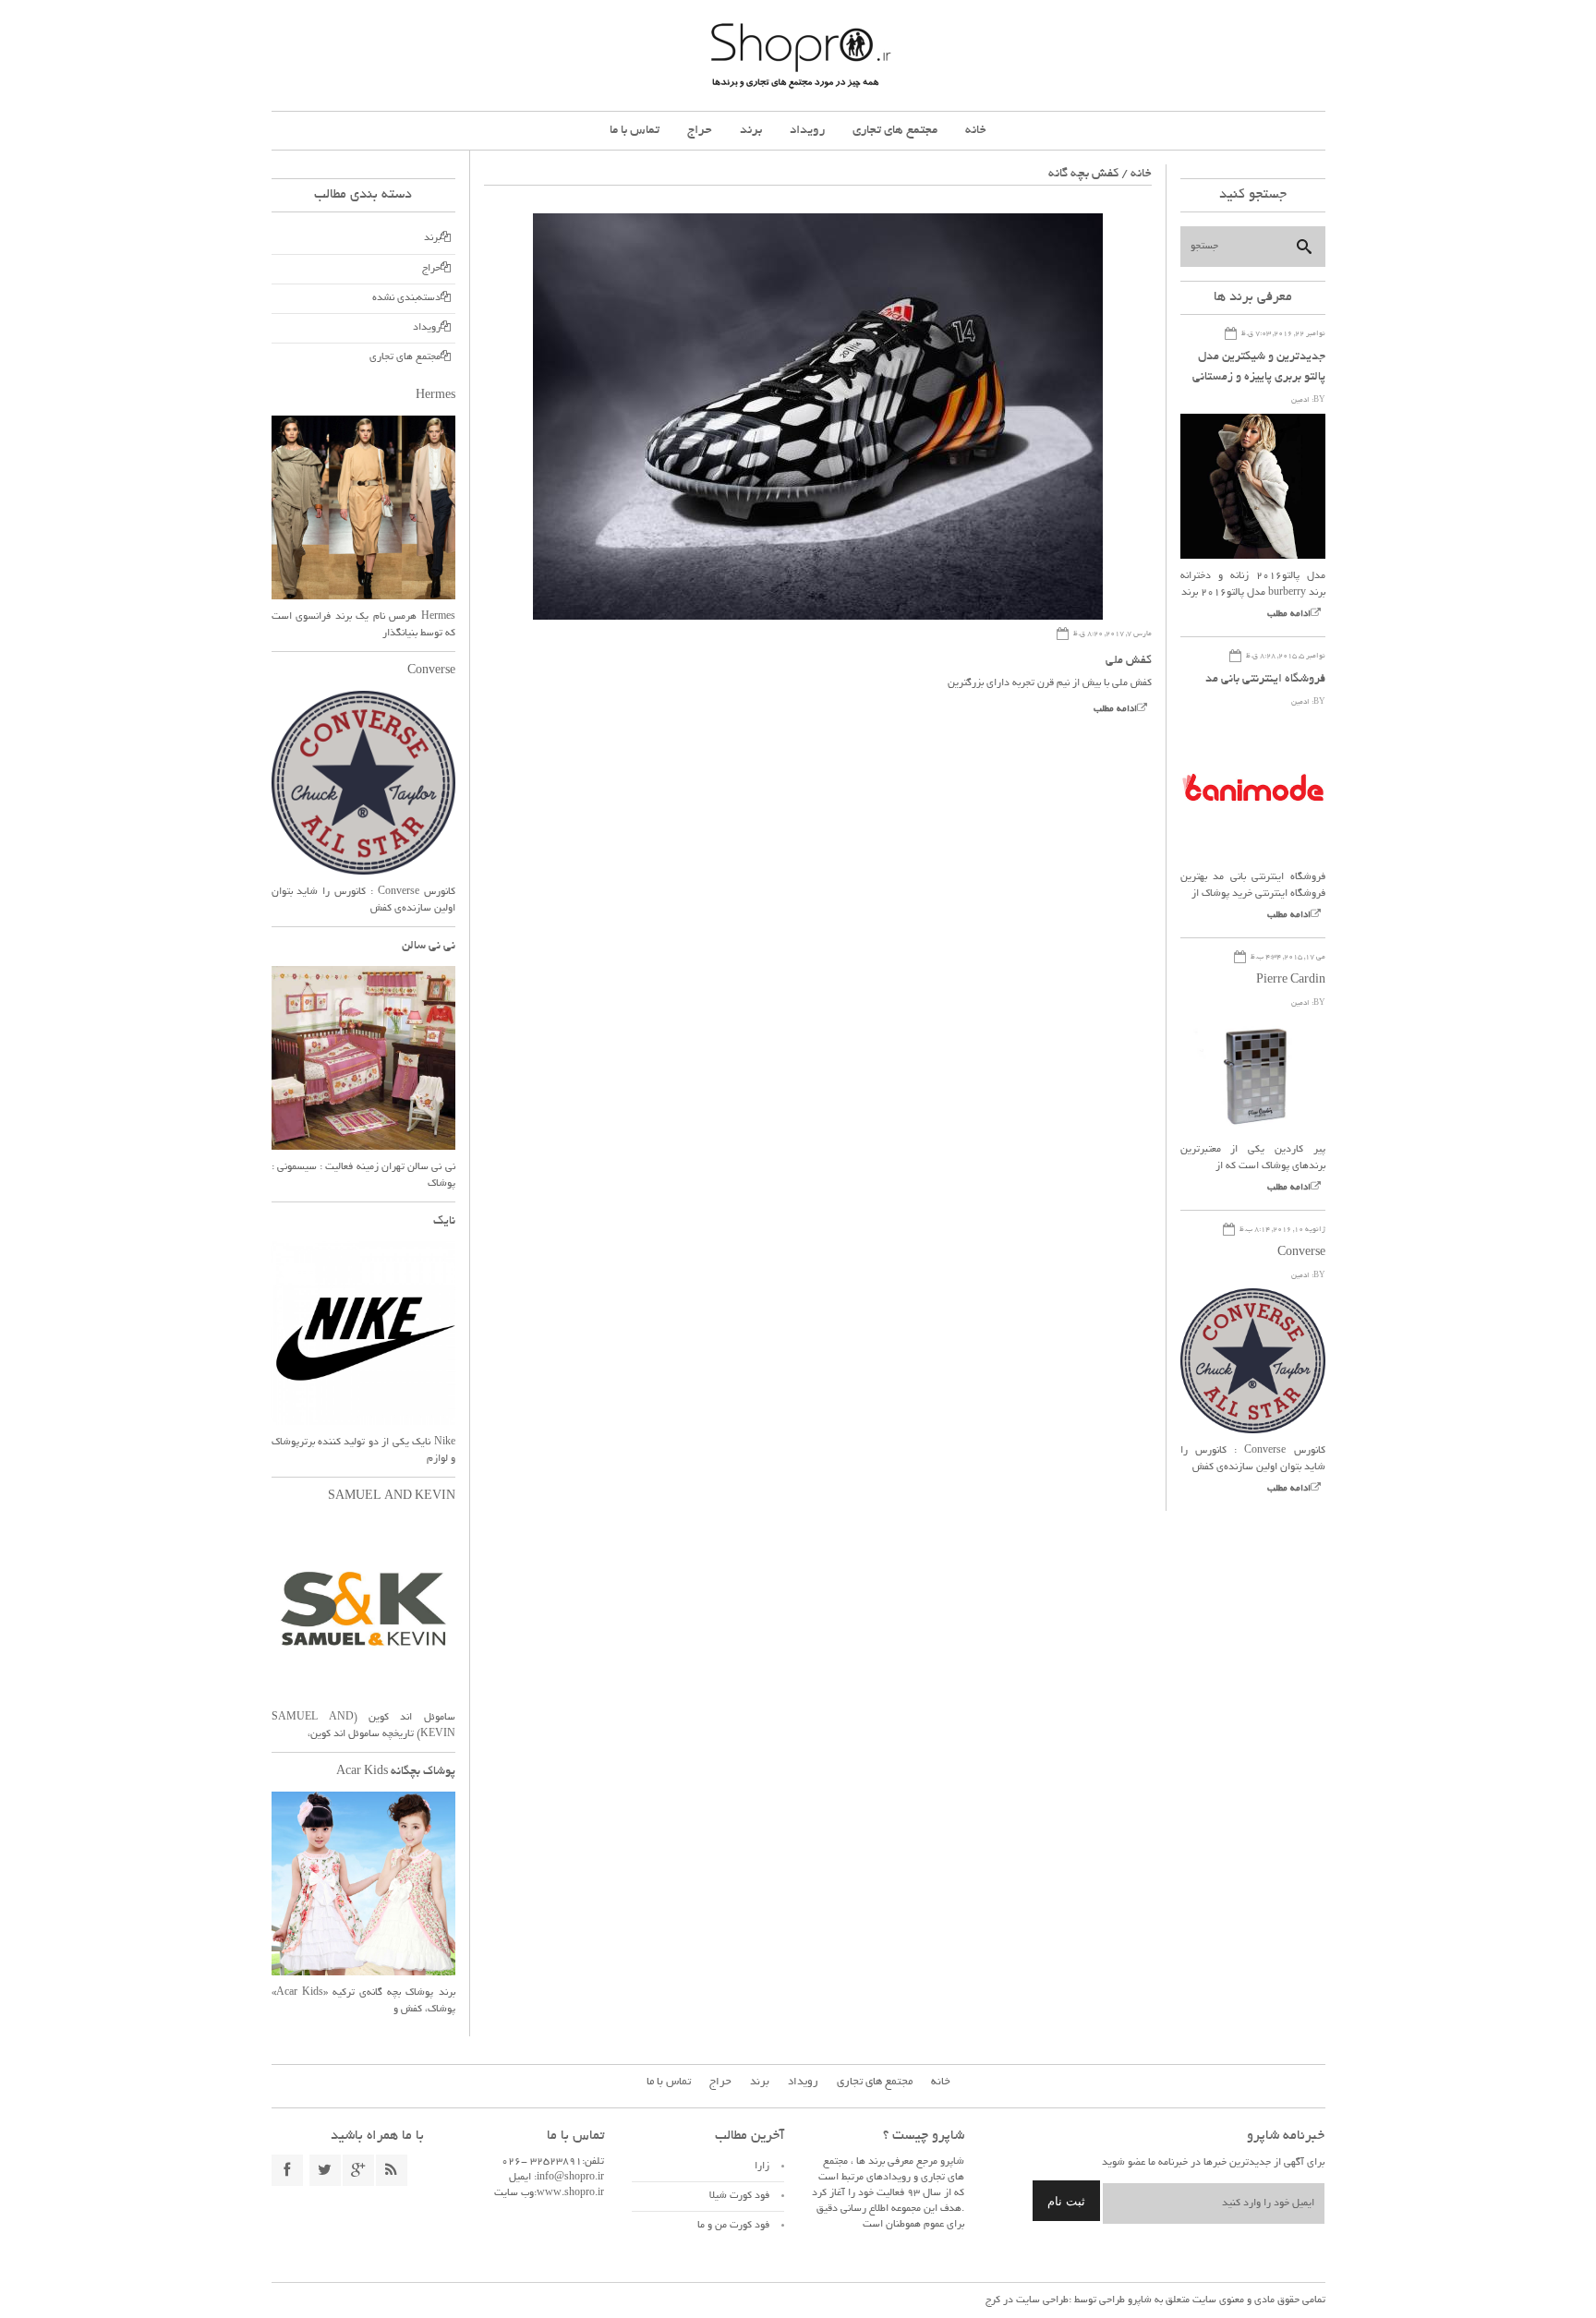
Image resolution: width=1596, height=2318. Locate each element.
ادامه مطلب (1115, 710)
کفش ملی (1129, 661)
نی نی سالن (429, 947)
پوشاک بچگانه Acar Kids (396, 1772)
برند (751, 131)
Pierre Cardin (1291, 981)
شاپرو (1138, 2300)
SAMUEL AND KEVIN (392, 1497)
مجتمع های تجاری (895, 131)
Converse (1301, 1253)
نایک (444, 1222)
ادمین (1300, 400)
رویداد (807, 131)
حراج (700, 131)
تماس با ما (635, 131)
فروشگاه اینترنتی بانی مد (1265, 680)
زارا (762, 2167)
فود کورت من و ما (733, 2226)
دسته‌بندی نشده (406, 298)
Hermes (435, 396)
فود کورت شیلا (739, 2196)
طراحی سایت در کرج (1027, 2300)
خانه (976, 131)
